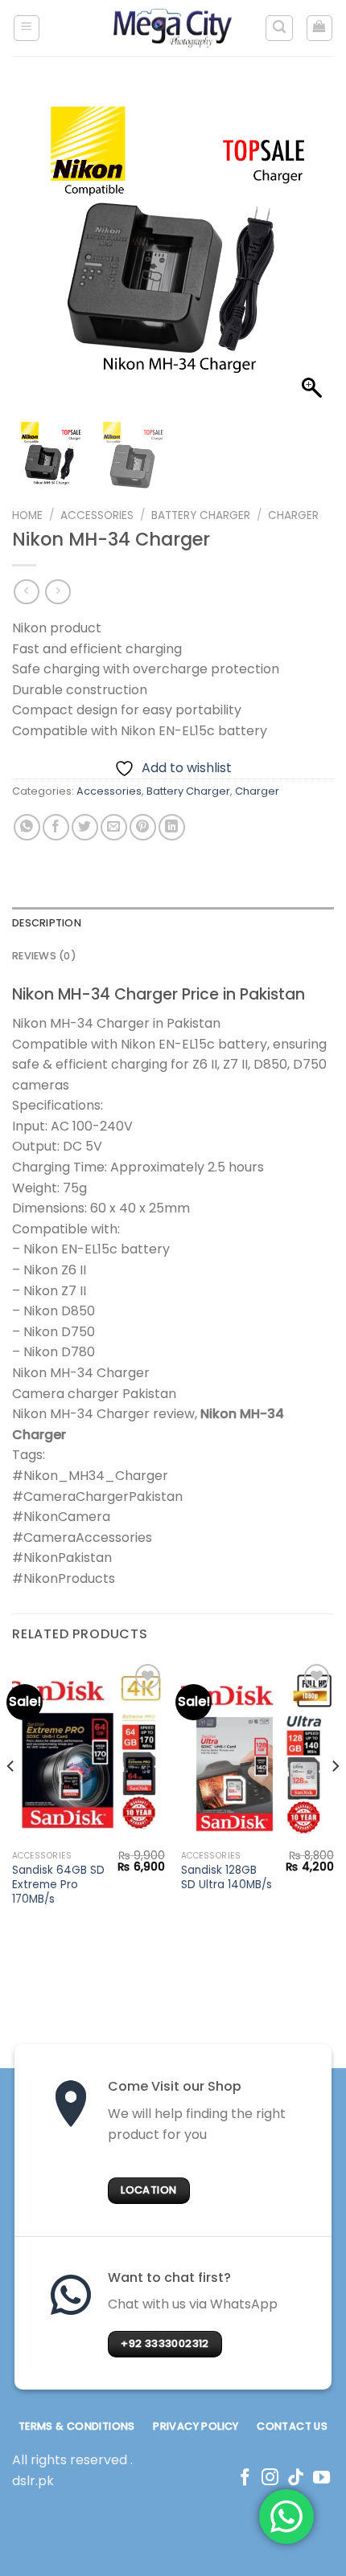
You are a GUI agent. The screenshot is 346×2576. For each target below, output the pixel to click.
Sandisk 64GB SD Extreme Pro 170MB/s (58, 1885)
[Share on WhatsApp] (27, 827)
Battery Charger (201, 515)
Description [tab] (47, 923)
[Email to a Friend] (114, 827)
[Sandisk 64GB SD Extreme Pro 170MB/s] (89, 1752)
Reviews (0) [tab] (44, 956)
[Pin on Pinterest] (143, 827)
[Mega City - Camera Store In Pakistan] (173, 28)
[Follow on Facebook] (245, 2478)
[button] (314, 257)
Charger (293, 515)
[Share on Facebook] (56, 827)
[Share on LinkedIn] (172, 827)
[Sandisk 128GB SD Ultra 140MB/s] (257, 1752)
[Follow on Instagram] (270, 2478)
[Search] (279, 28)
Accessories (97, 515)
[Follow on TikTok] (296, 2478)
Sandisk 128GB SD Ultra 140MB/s (227, 1877)
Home (27, 515)
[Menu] (27, 28)
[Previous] (11, 1799)
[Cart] (320, 28)
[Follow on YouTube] (321, 2478)
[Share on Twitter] (85, 827)
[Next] (335, 1799)
